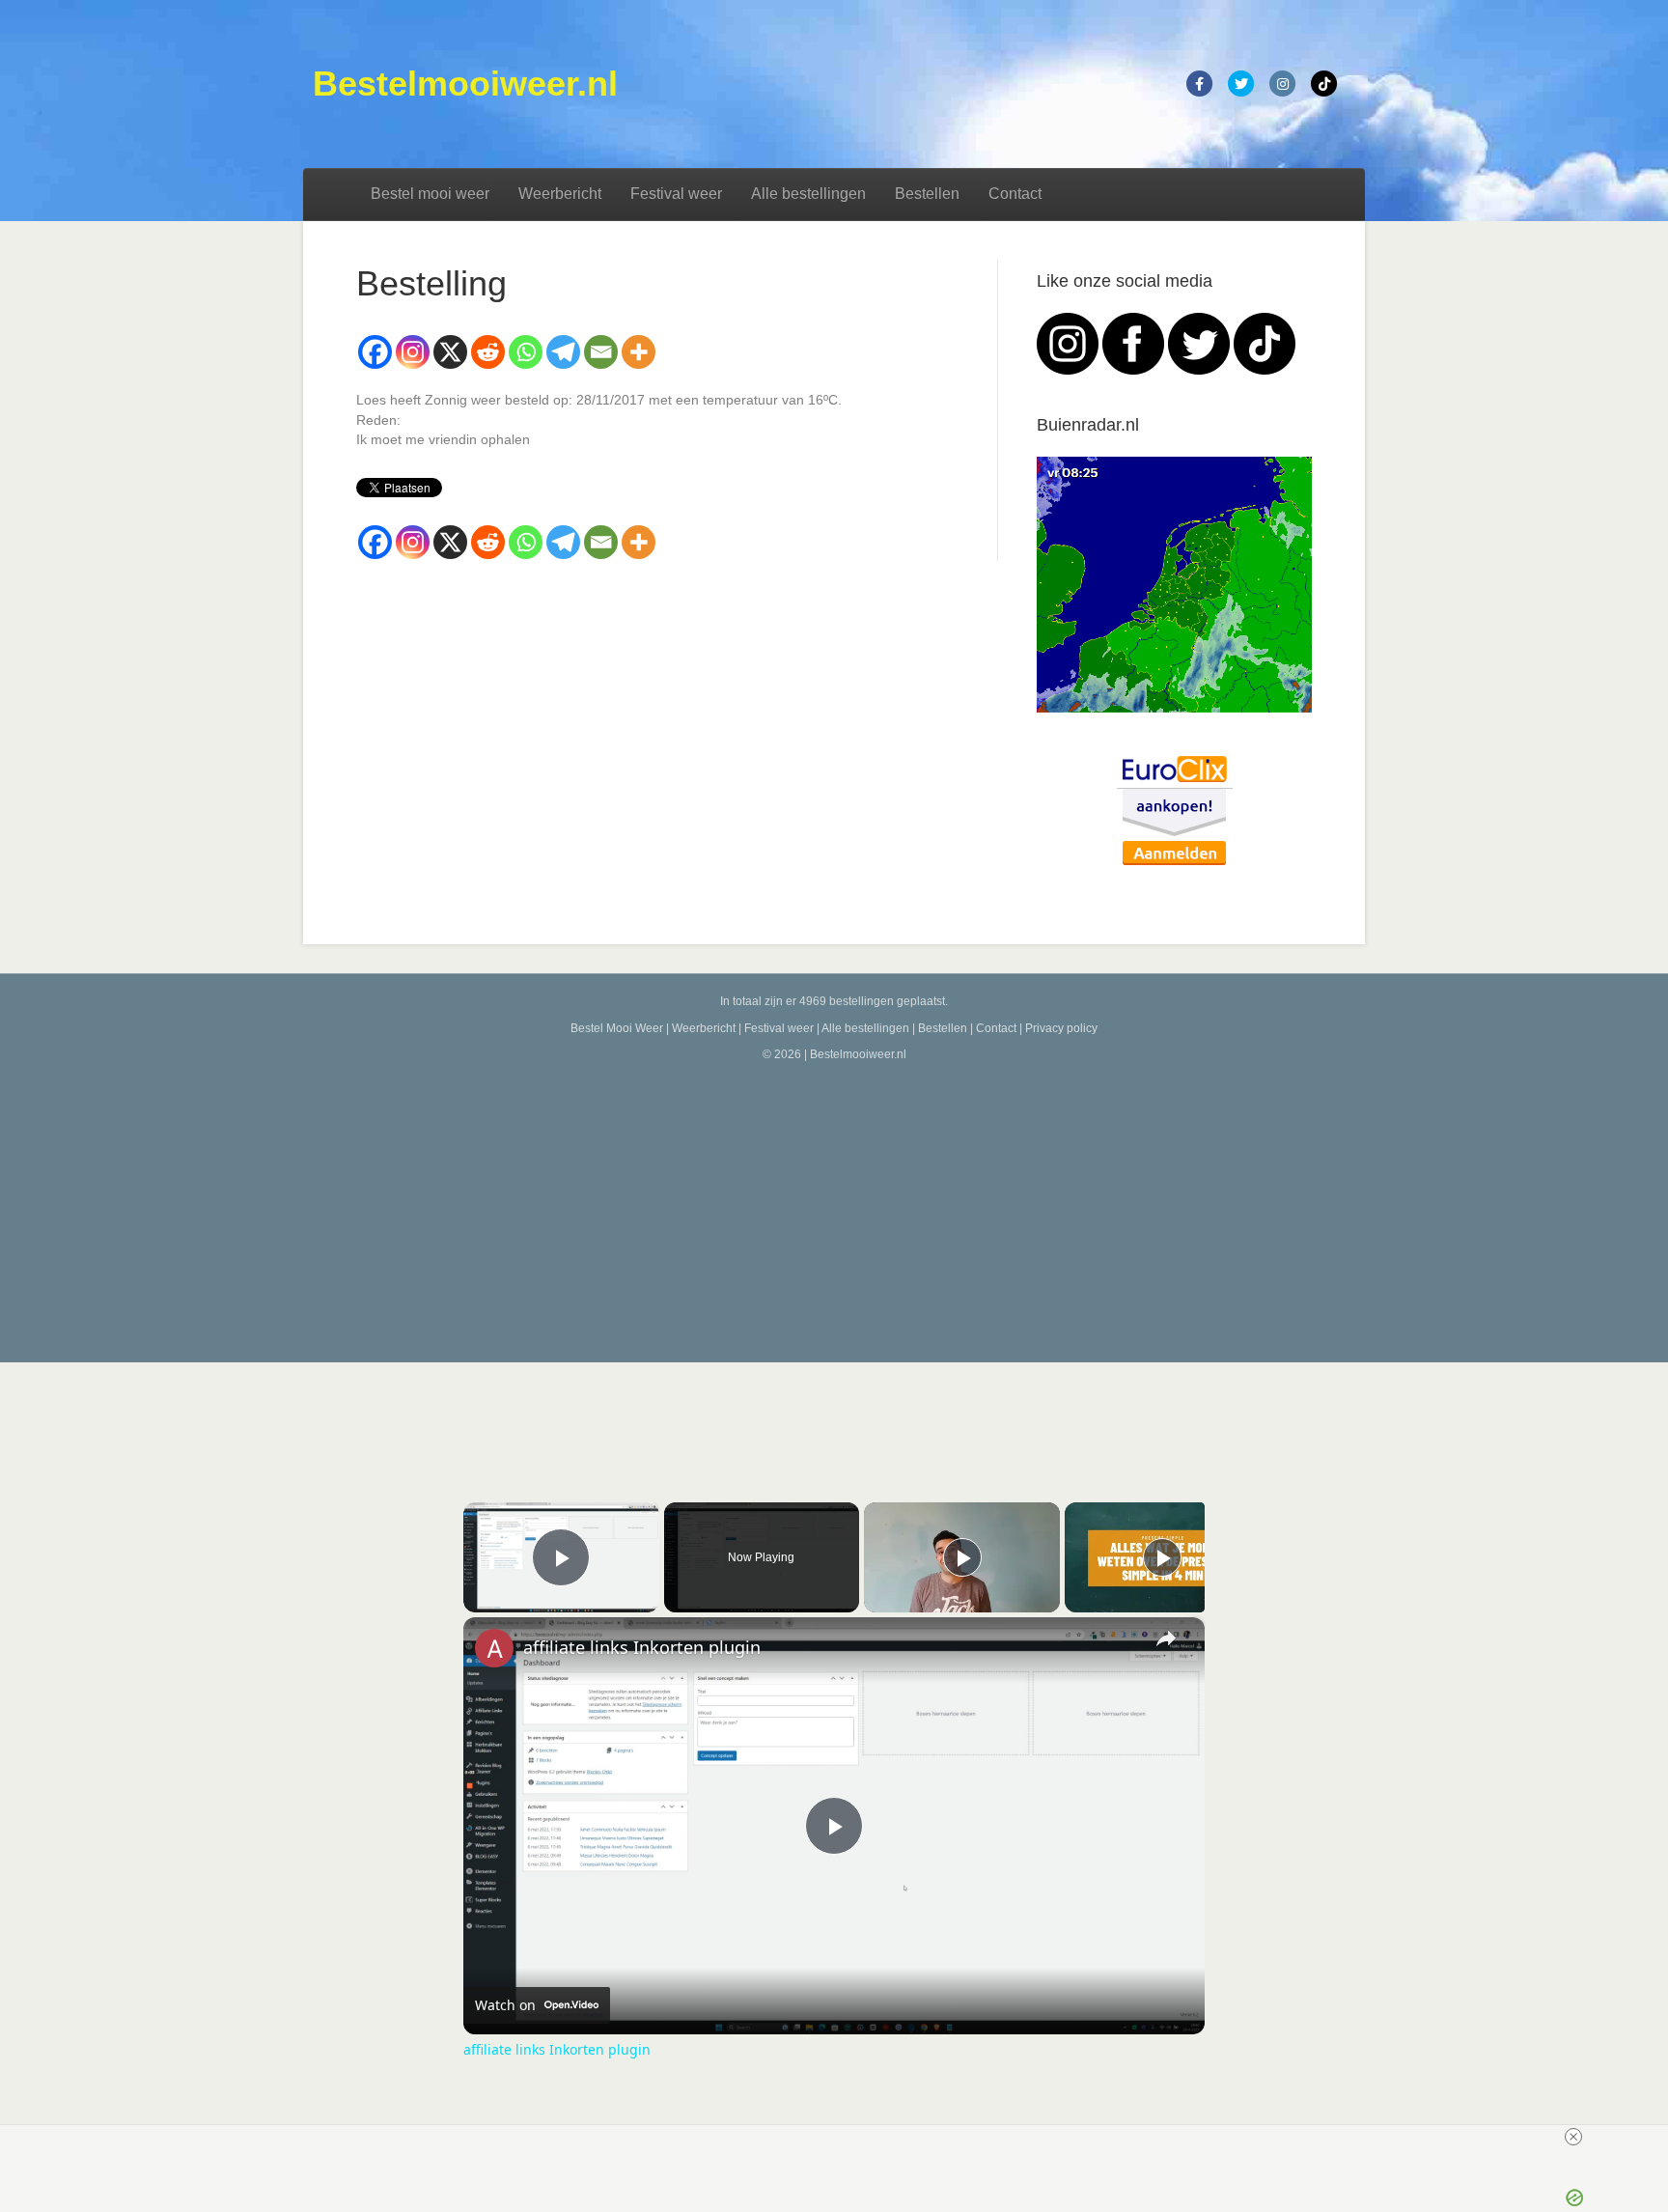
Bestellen (927, 194)
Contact (1015, 194)
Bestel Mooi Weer (617, 1028)
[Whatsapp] (526, 352)
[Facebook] (375, 352)
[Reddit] (488, 352)
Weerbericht (560, 194)
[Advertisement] (834, 1208)
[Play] (962, 1557)
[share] (1166, 1638)
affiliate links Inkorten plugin (642, 1647)
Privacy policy (1061, 1028)
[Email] (601, 352)
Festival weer (676, 194)
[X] (450, 352)
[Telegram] (563, 352)
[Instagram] (413, 352)
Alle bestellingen (808, 194)
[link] (494, 1648)
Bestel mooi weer (430, 194)
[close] (842, 2137)
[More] (639, 352)
